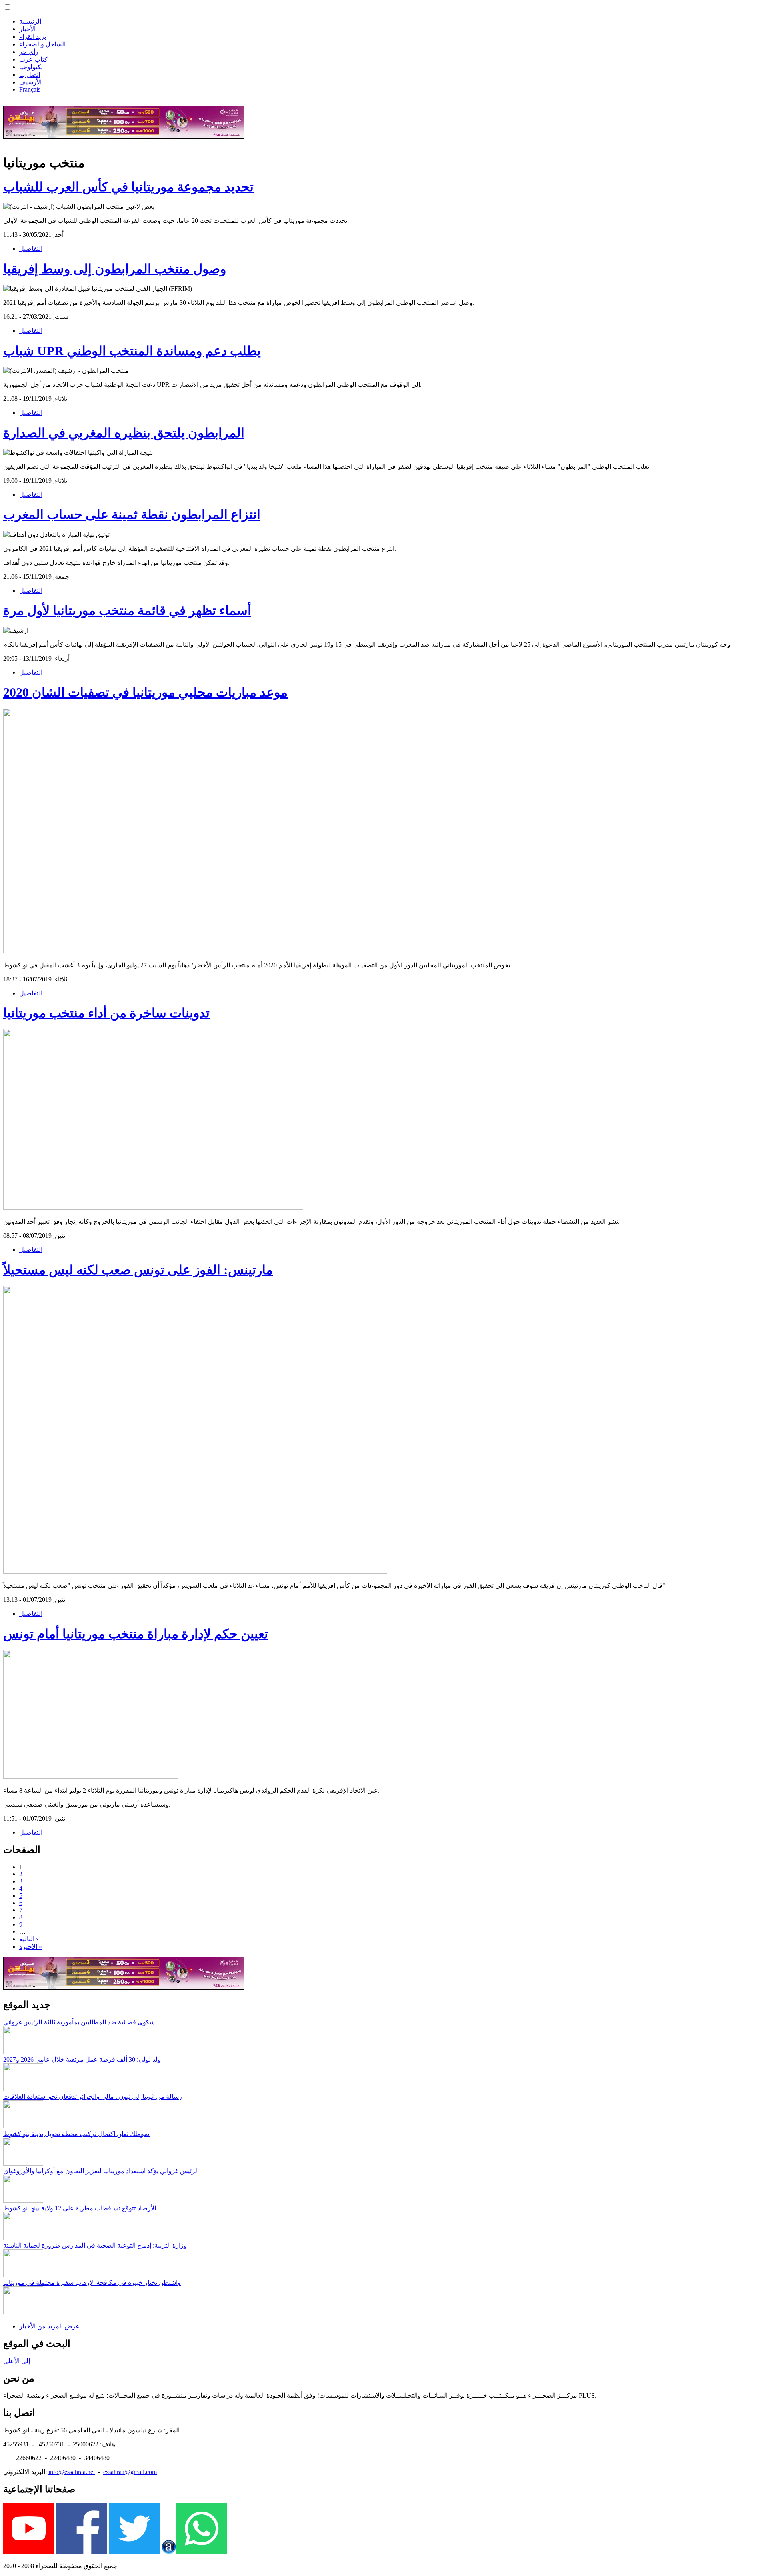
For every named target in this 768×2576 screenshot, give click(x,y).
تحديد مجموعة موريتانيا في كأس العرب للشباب (128, 187)
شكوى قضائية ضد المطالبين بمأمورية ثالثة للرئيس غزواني (79, 2022)
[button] (7, 7)
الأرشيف (30, 82)
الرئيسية (30, 21)
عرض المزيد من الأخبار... (52, 2326)
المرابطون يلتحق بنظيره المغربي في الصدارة (124, 433)
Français (30, 89)
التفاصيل (31, 249)
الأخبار (27, 29)
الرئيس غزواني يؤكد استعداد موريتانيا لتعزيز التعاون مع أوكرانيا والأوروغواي (101, 2171)
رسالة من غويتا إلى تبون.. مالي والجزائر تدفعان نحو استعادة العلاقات (93, 2097)
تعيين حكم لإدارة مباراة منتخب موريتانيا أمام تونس (136, 1634)
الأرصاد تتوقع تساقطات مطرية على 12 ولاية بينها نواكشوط (80, 2208)
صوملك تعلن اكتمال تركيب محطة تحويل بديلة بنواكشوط (76, 2134)
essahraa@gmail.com (130, 2472)
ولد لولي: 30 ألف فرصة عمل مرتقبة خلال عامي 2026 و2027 (82, 2059)
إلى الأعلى (17, 2361)
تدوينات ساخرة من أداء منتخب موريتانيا (106, 1013)
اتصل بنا (30, 75)
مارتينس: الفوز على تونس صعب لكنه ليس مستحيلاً (138, 1270)
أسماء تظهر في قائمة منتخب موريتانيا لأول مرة (127, 610)
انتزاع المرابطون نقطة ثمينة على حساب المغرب (132, 514)
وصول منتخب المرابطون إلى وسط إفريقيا (115, 269)
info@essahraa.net (72, 2472)
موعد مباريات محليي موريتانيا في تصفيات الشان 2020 (145, 692)
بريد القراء (33, 37)
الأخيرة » (31, 1947)
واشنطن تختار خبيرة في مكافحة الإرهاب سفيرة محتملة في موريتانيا (92, 2283)
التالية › (29, 1939)
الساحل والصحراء (42, 44)
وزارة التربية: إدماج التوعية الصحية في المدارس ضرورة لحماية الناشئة (95, 2245)
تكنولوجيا (31, 67)
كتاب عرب (33, 59)
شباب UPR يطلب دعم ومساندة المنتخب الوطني (132, 351)
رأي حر (29, 52)
